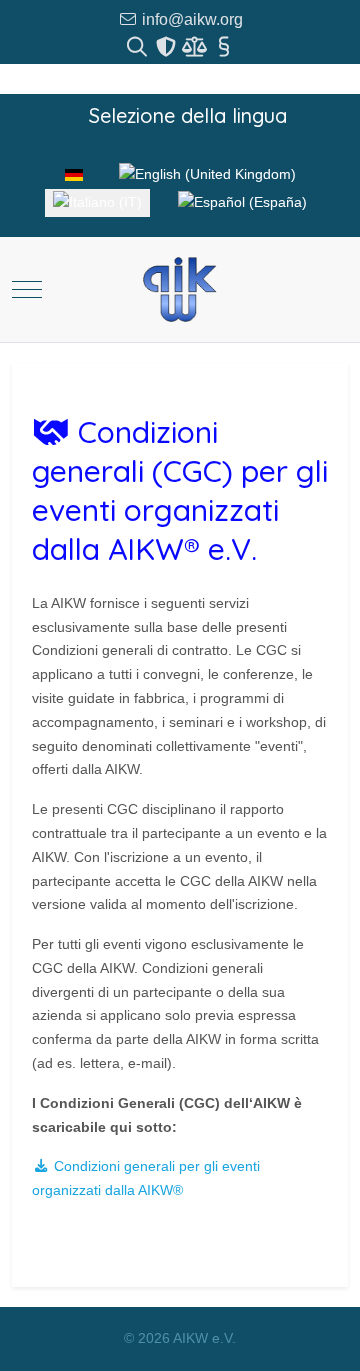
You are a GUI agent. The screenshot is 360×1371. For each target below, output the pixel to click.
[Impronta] (223, 46)
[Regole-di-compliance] (196, 46)
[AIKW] (179, 289)
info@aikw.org (190, 19)
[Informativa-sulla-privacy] (167, 46)
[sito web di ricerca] (138, 46)
